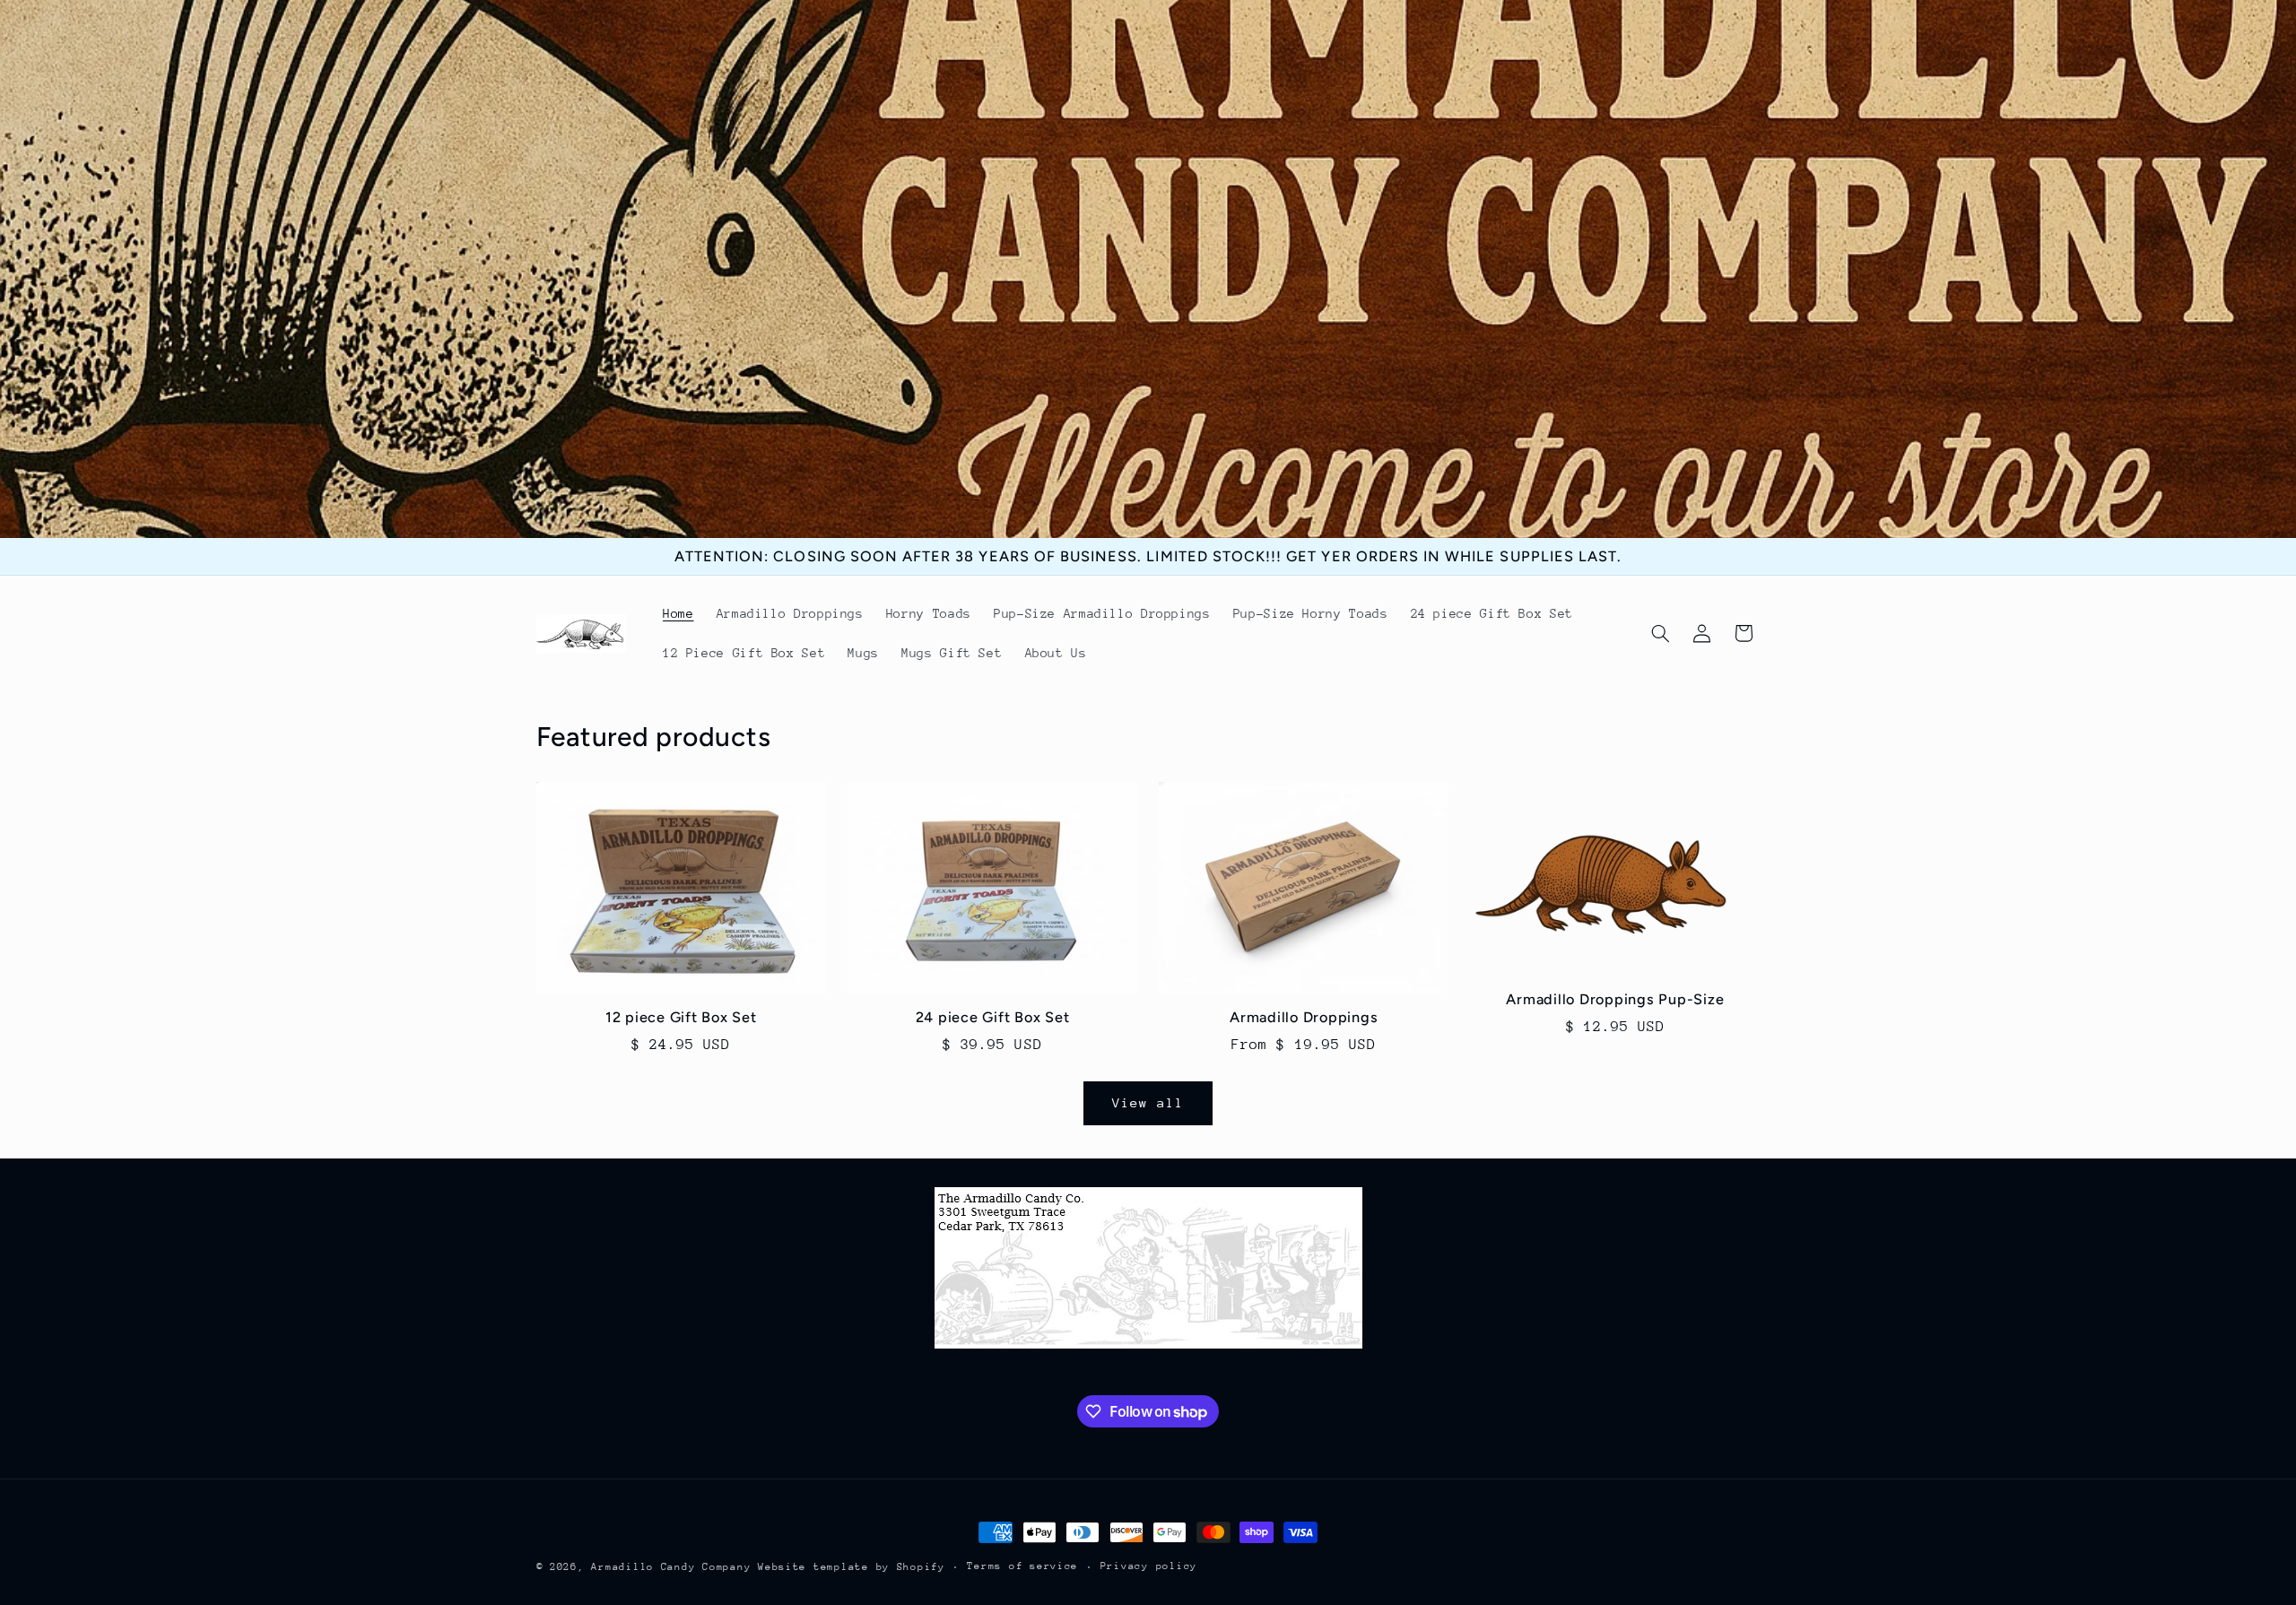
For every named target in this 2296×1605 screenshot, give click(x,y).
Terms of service (1022, 1567)
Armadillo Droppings (1304, 1018)
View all (1148, 1103)
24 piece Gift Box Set (993, 1018)
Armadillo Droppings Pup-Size (1615, 999)
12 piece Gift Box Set (681, 1018)
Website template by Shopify (852, 1567)
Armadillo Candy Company (671, 1567)
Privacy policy (1149, 1567)
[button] (1660, 633)
